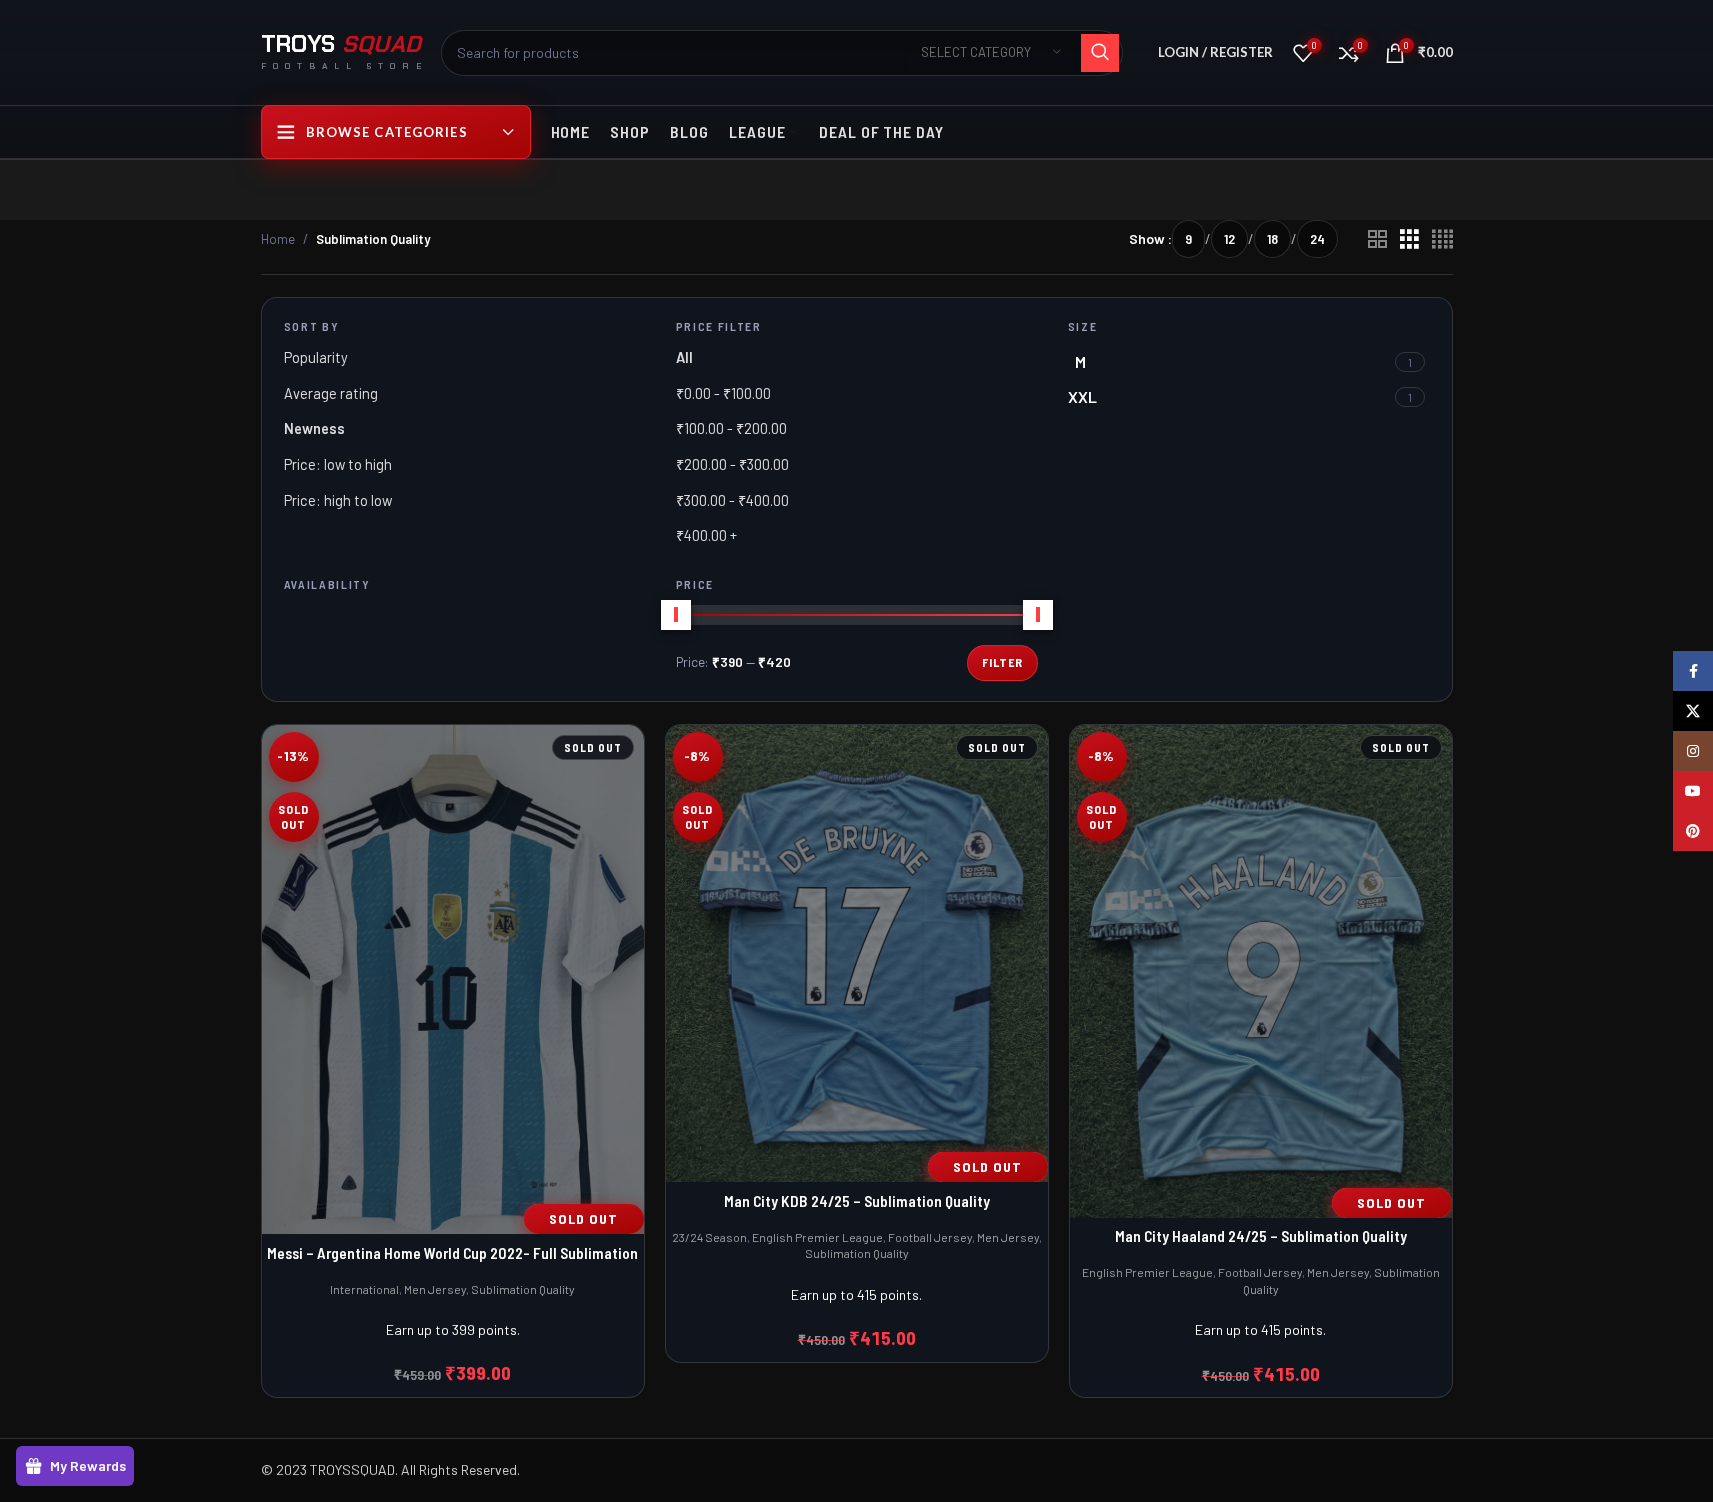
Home (278, 239)
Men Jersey (435, 1289)
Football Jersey (930, 1237)
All (684, 357)
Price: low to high (338, 464)
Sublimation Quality (523, 1289)
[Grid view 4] (1442, 239)
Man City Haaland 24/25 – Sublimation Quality (1261, 1235)
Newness (314, 428)
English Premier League (817, 1237)
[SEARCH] (1100, 53)
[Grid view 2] (1377, 239)
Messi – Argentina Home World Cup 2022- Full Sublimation (452, 1252)
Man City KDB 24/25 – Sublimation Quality (857, 1200)
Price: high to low (338, 500)
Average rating (331, 393)
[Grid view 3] (1409, 239)
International (364, 1289)
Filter (1002, 662)
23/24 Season (709, 1237)
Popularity (316, 357)
